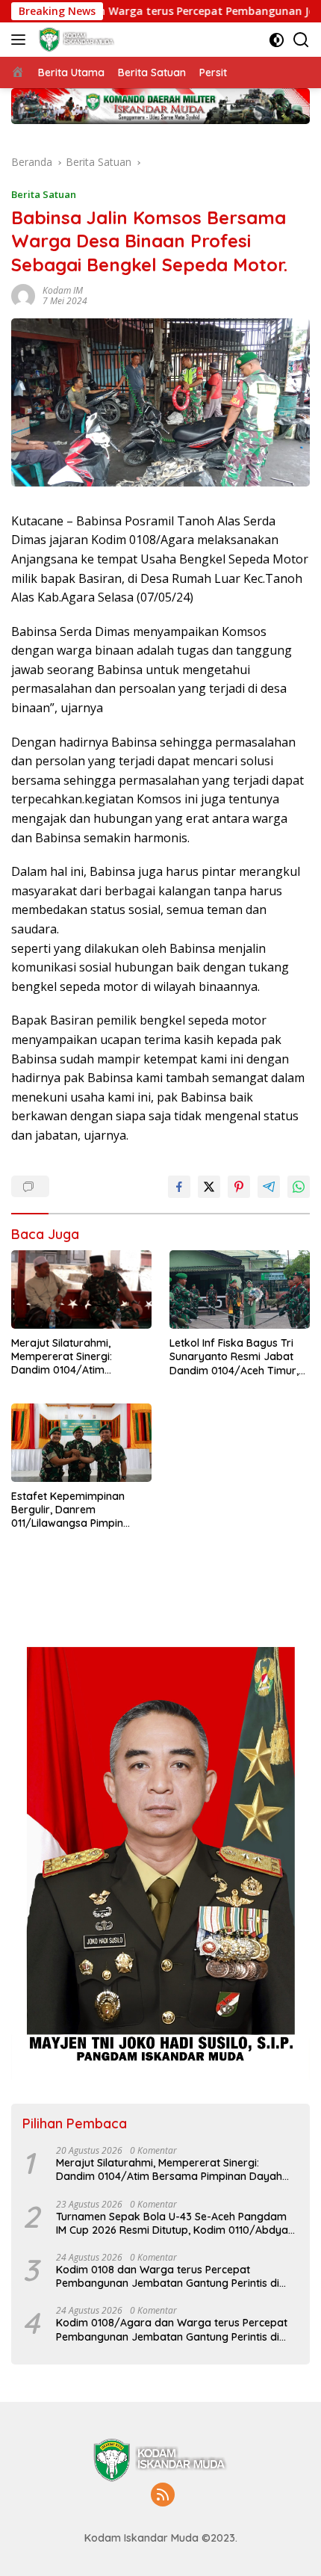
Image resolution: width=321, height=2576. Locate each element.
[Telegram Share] (269, 1187)
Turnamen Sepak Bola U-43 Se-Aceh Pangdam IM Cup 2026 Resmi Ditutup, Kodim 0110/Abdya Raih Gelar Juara (172, 2223)
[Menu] (21, 40)
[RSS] (163, 2496)
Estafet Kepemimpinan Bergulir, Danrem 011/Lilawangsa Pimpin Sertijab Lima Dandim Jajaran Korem (68, 1510)
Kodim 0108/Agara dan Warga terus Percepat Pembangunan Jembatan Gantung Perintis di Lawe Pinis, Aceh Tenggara (172, 2329)
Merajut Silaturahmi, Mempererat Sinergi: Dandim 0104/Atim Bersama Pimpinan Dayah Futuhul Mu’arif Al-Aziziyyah (79, 1357)
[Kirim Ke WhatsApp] (299, 1187)
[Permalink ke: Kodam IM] (23, 294)
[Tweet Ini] (209, 1187)
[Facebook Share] (179, 1187)
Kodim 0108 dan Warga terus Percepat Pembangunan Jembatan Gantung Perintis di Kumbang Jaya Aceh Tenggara (168, 2276)
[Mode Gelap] (277, 40)
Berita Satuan (44, 194)
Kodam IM (63, 290)
